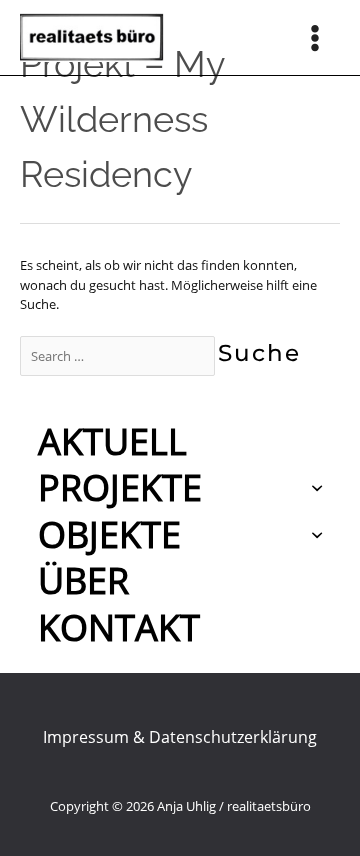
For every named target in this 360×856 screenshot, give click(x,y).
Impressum (86, 737)
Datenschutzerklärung (233, 737)
